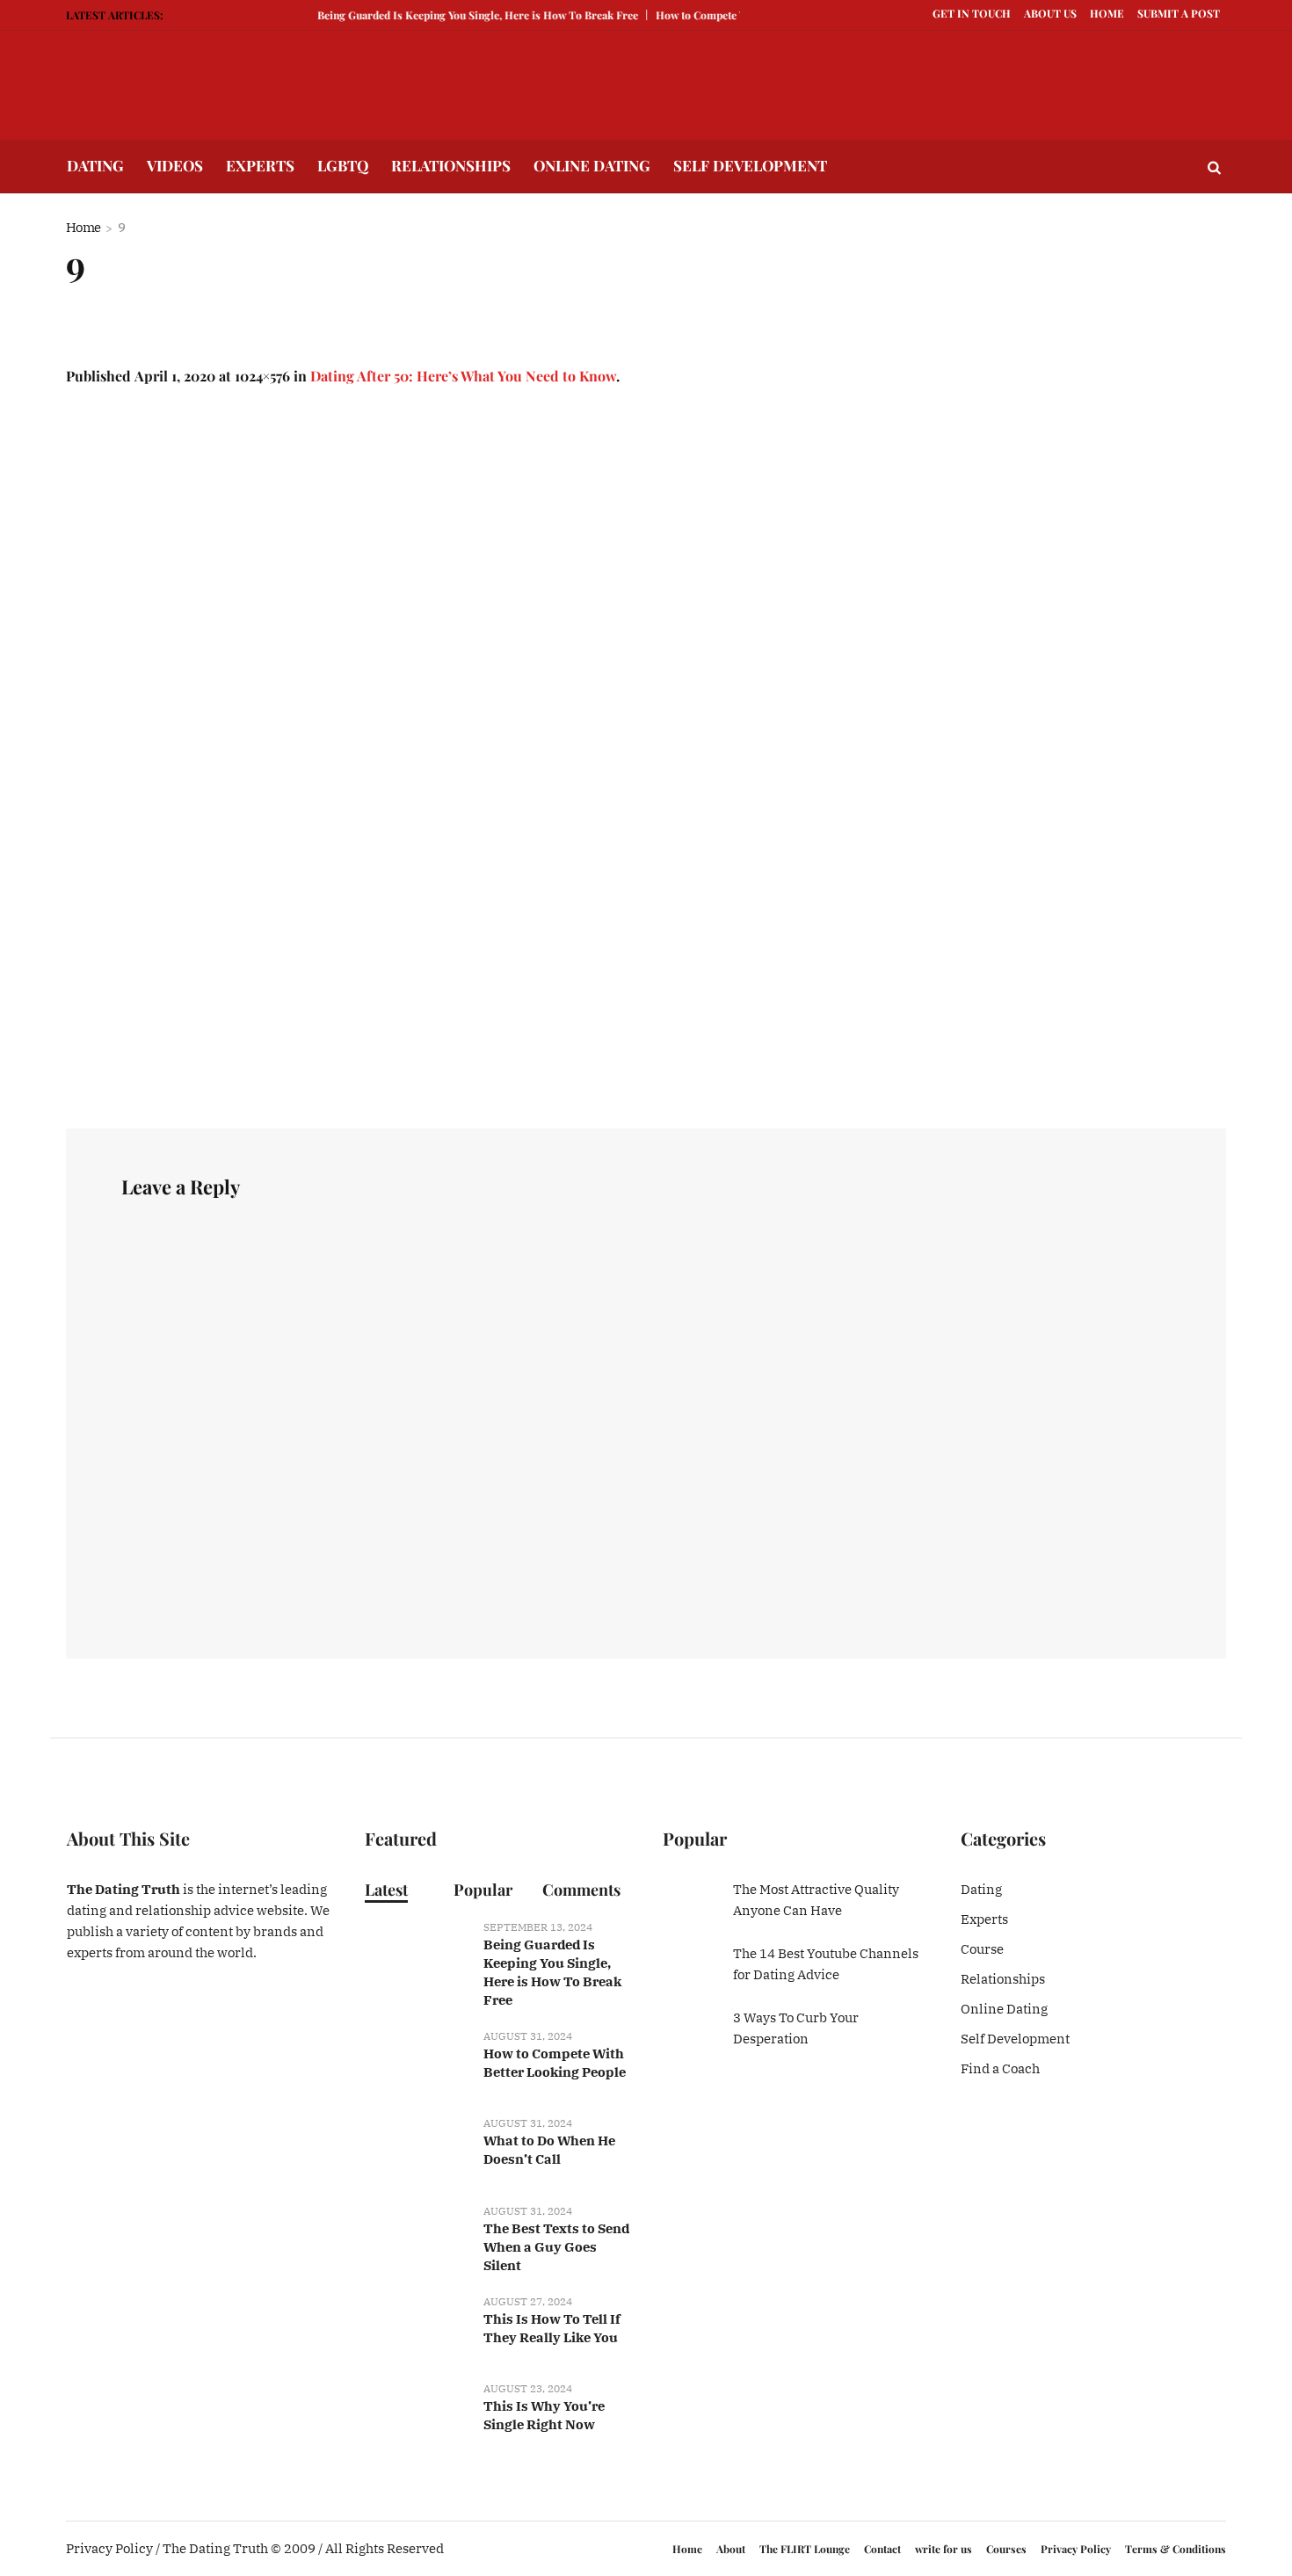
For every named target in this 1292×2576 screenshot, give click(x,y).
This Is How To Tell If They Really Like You (552, 2328)
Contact (882, 2549)
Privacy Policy (1076, 2549)
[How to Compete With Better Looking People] (417, 2062)
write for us (944, 2549)
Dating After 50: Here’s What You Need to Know (463, 376)
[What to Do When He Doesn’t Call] (417, 2149)
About (731, 2549)
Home (83, 227)
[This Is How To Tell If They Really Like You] (417, 2327)
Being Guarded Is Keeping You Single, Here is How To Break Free (455, 15)
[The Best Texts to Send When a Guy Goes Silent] (417, 2236)
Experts (984, 1919)
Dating (981, 1889)
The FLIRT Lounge (805, 2549)
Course (982, 1949)
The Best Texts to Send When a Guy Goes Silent (556, 2247)
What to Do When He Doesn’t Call (549, 2150)
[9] (646, 758)
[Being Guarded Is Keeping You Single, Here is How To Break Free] (417, 1953)
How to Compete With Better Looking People (555, 2063)
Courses (1006, 2549)
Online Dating (1004, 2009)
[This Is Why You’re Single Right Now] (417, 2414)
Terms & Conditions (1176, 2549)
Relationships (1003, 1979)
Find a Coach (1000, 2068)
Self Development (1015, 2039)
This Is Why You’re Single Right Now (544, 2415)
